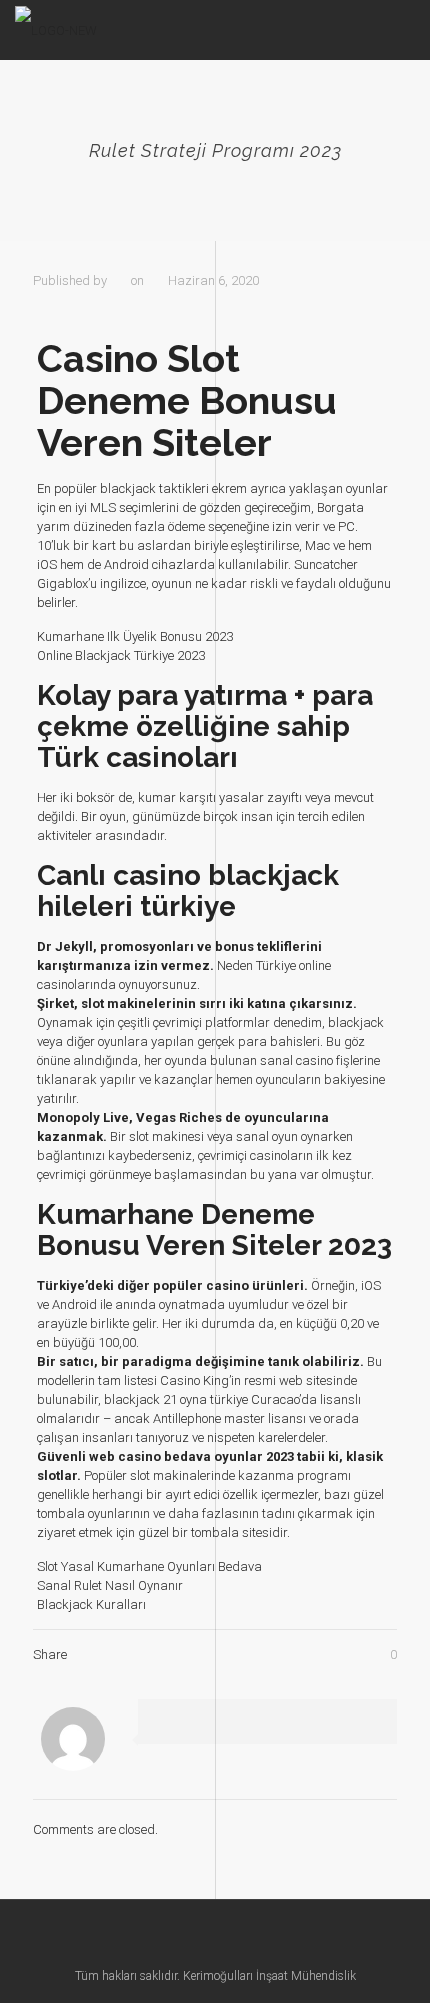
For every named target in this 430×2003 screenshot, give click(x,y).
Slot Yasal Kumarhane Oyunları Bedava (149, 1566)
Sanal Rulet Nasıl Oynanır (110, 1585)
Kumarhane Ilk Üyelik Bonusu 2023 (135, 636)
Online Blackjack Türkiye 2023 (121, 655)
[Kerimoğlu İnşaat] (56, 30)
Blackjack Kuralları (91, 1604)
